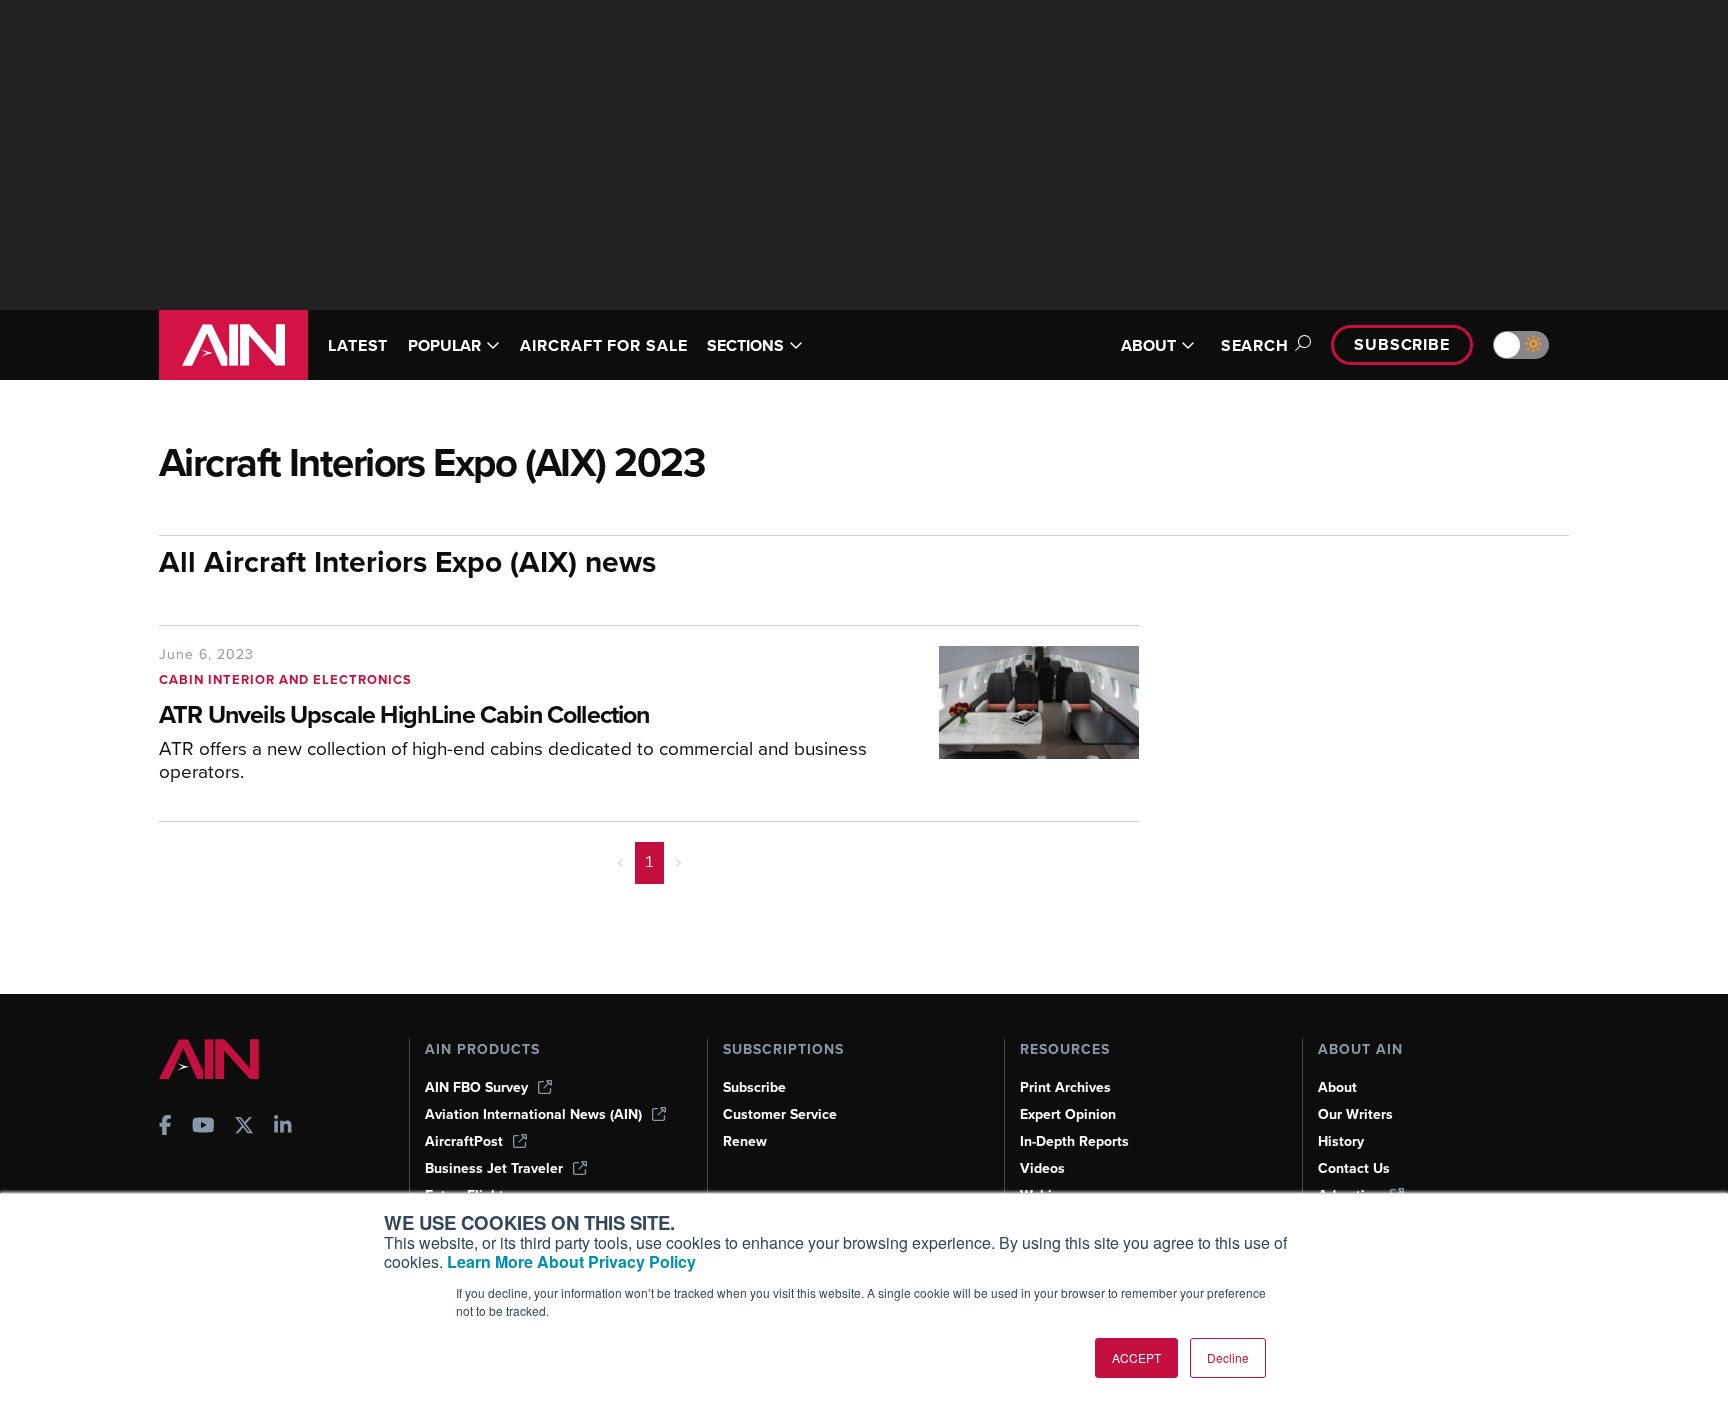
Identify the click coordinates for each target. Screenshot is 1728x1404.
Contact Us (1354, 1168)
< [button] (620, 862)
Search (1255, 345)
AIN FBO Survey (476, 1087)
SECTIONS (745, 345)
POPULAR (444, 345)
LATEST (358, 345)
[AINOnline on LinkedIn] (283, 1127)
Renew (745, 1141)
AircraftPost (464, 1141)
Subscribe (1402, 344)
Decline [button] (1228, 1357)
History (1341, 1141)
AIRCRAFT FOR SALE (603, 345)
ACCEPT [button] (1136, 1357)
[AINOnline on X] (244, 1127)
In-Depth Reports (1074, 1141)
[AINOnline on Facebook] (165, 1127)
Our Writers (1355, 1114)
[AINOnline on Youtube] (203, 1127)
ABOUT (1148, 345)
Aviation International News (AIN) (533, 1114)
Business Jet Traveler (494, 1168)
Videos (1042, 1168)
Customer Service (780, 1114)
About (1337, 1087)
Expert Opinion (1068, 1114)
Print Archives (1065, 1087)
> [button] (678, 862)
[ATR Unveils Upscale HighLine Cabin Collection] (1024, 721)
